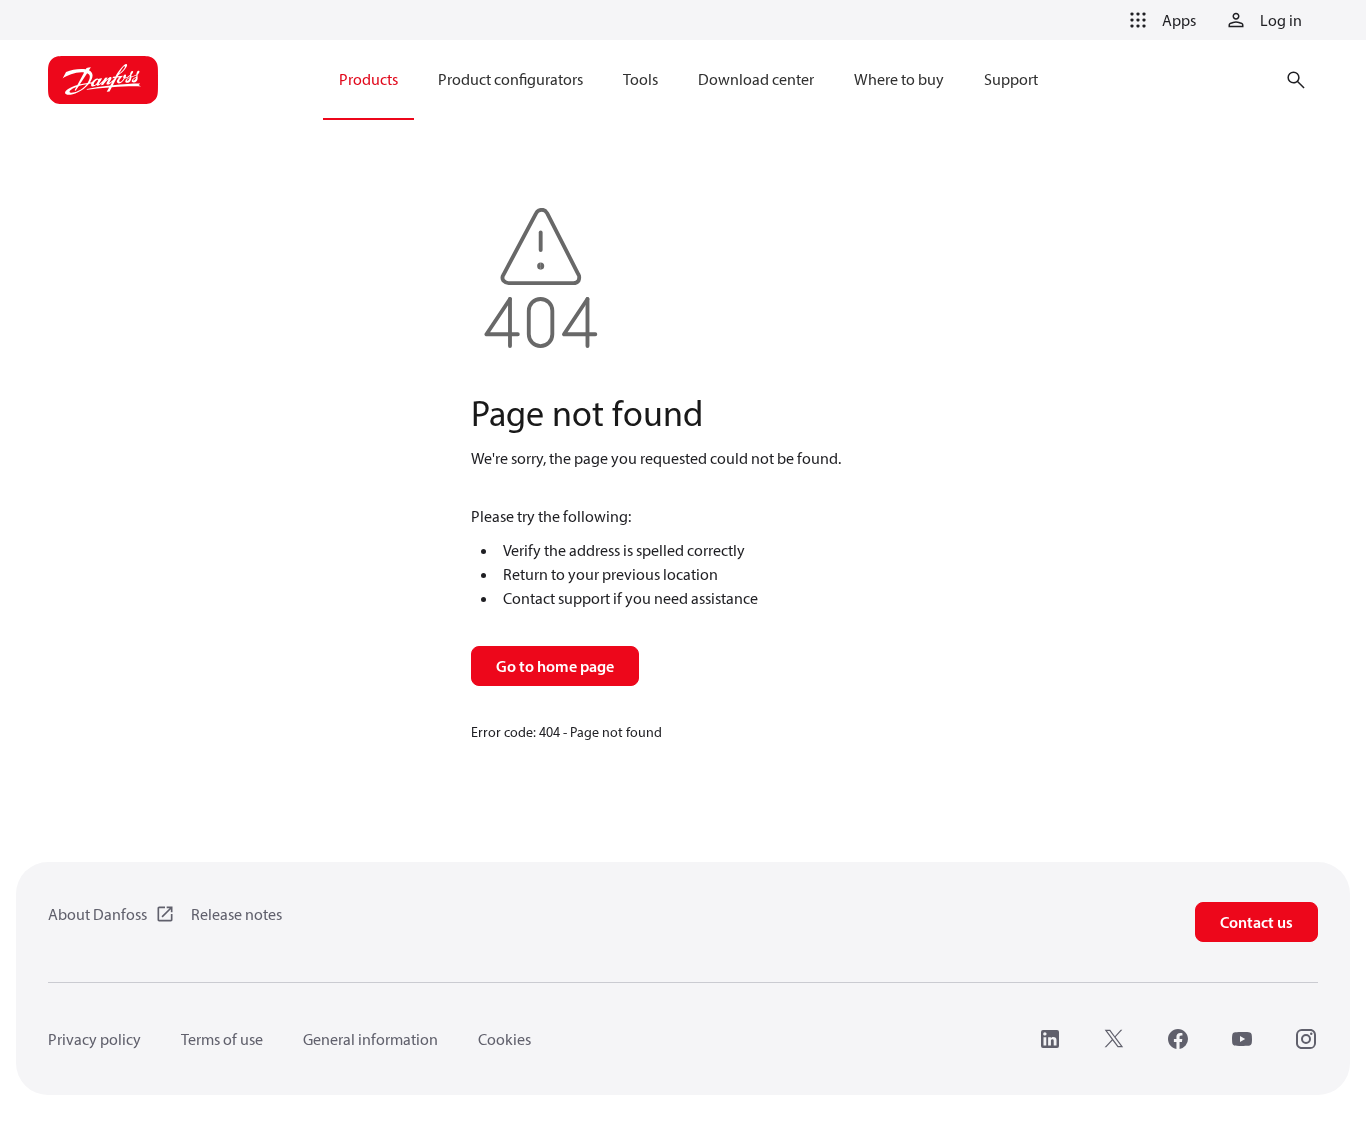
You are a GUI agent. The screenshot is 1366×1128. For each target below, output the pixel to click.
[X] (1114, 1039)
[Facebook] (1178, 1039)
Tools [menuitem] (640, 79)
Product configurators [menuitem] (510, 79)
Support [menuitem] (1011, 79)
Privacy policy (94, 1039)
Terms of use (222, 1039)
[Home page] (103, 80)
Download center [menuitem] (756, 79)
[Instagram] (1306, 1039)
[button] (1159, 20)
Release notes (236, 914)
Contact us (1256, 922)
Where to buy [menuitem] (899, 79)
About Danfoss (97, 914)
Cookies (504, 1039)
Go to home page (555, 666)
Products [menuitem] (368, 79)
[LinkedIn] (1050, 1039)
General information (370, 1039)
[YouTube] (1242, 1039)
